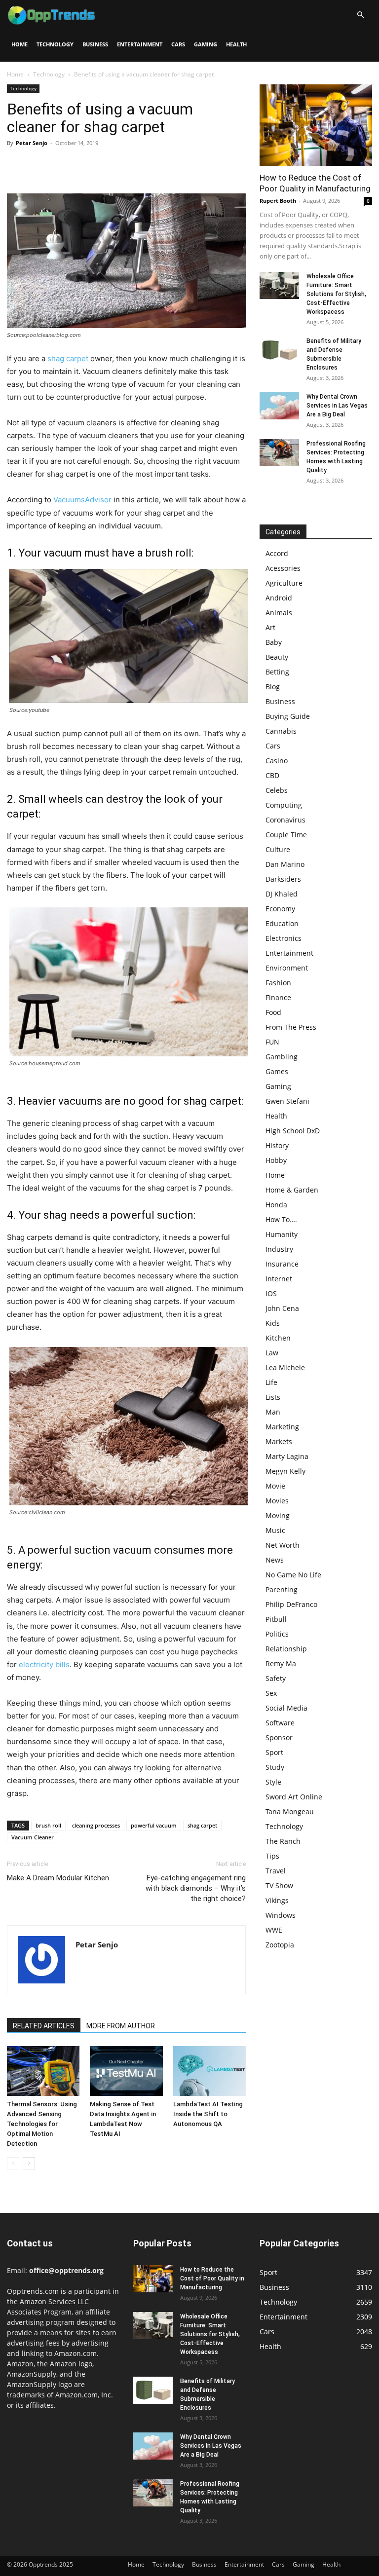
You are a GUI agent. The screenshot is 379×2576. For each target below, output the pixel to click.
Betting (277, 672)
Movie (275, 1486)
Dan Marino (285, 864)
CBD (272, 775)
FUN (272, 1042)
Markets (279, 1441)
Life (271, 1382)
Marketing (282, 1427)
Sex (271, 1693)
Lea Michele (285, 1367)
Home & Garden (292, 1190)
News (275, 1560)
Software (280, 1723)
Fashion (278, 983)
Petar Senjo (32, 143)
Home (19, 44)
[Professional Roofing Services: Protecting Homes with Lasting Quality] (279, 453)
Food (273, 1012)
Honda (276, 1205)
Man (273, 1412)
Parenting (282, 1589)
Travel (276, 1871)
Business (95, 44)
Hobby (276, 1160)
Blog (273, 687)
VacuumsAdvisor (82, 500)
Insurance (282, 1264)
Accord (277, 553)
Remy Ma (281, 1663)
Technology (55, 44)
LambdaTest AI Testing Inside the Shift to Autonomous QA (208, 2114)
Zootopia (280, 1945)
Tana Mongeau (290, 1811)
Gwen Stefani (287, 1101)
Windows (281, 1915)
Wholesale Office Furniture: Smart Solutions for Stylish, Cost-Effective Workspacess (336, 294)
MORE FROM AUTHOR (121, 2026)
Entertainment (140, 44)
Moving (278, 1515)
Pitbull (276, 1619)
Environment (287, 968)
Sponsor (279, 1737)
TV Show (279, 1885)
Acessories (283, 568)
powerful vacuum (154, 1825)
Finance (278, 997)
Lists (273, 1397)
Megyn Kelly (285, 1471)
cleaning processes (96, 1825)
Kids (273, 1323)
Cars (178, 44)
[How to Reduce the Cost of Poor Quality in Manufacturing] (316, 125)
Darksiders (283, 879)
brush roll (48, 1825)
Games (277, 1071)
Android (279, 598)
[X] (39, 165)
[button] (360, 15)
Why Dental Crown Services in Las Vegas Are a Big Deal (337, 406)
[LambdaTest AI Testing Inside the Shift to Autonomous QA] (209, 2071)
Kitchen (278, 1338)
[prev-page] (13, 2163)
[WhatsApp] (85, 165)
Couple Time (286, 835)
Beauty (277, 657)
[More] (108, 165)
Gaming (206, 44)
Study (275, 1767)
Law (272, 1353)
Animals (279, 613)
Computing (284, 805)
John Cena (282, 1308)
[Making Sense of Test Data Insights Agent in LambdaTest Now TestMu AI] (126, 2071)
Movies (277, 1501)
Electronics (284, 938)
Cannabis (281, 731)
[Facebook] (17, 165)
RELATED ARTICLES (44, 2026)
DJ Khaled (282, 894)
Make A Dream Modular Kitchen (58, 1878)
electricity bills (44, 1664)
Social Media (286, 1708)
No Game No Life (293, 1575)
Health (236, 44)
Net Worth (283, 1545)
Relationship (286, 1649)
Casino (277, 761)
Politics (277, 1634)
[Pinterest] (62, 165)
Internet (279, 1279)
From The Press (291, 1027)
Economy (280, 909)
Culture (278, 849)
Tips (272, 1856)
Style (273, 1782)
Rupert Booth (278, 201)
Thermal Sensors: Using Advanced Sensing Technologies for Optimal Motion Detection (42, 2124)
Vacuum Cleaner (33, 1837)
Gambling (282, 1057)
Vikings (277, 1900)
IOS (271, 1293)
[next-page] (29, 2163)
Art (270, 627)
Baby (274, 642)
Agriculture (284, 583)
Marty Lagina (287, 1456)
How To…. (281, 1219)
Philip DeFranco (291, 1604)
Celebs (277, 790)
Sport (274, 1752)
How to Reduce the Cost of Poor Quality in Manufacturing (212, 2278)
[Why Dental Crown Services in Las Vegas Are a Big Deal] (279, 406)
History (277, 1145)
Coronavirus (285, 820)
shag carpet (68, 358)
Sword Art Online (294, 1797)
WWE (274, 1930)
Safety (276, 1678)
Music (275, 1530)
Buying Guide (288, 716)
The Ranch (283, 1841)
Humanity (282, 1234)
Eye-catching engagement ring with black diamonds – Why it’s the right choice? (196, 1888)
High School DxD (293, 1131)
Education (282, 923)
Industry (279, 1249)
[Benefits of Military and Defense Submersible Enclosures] (279, 350)
